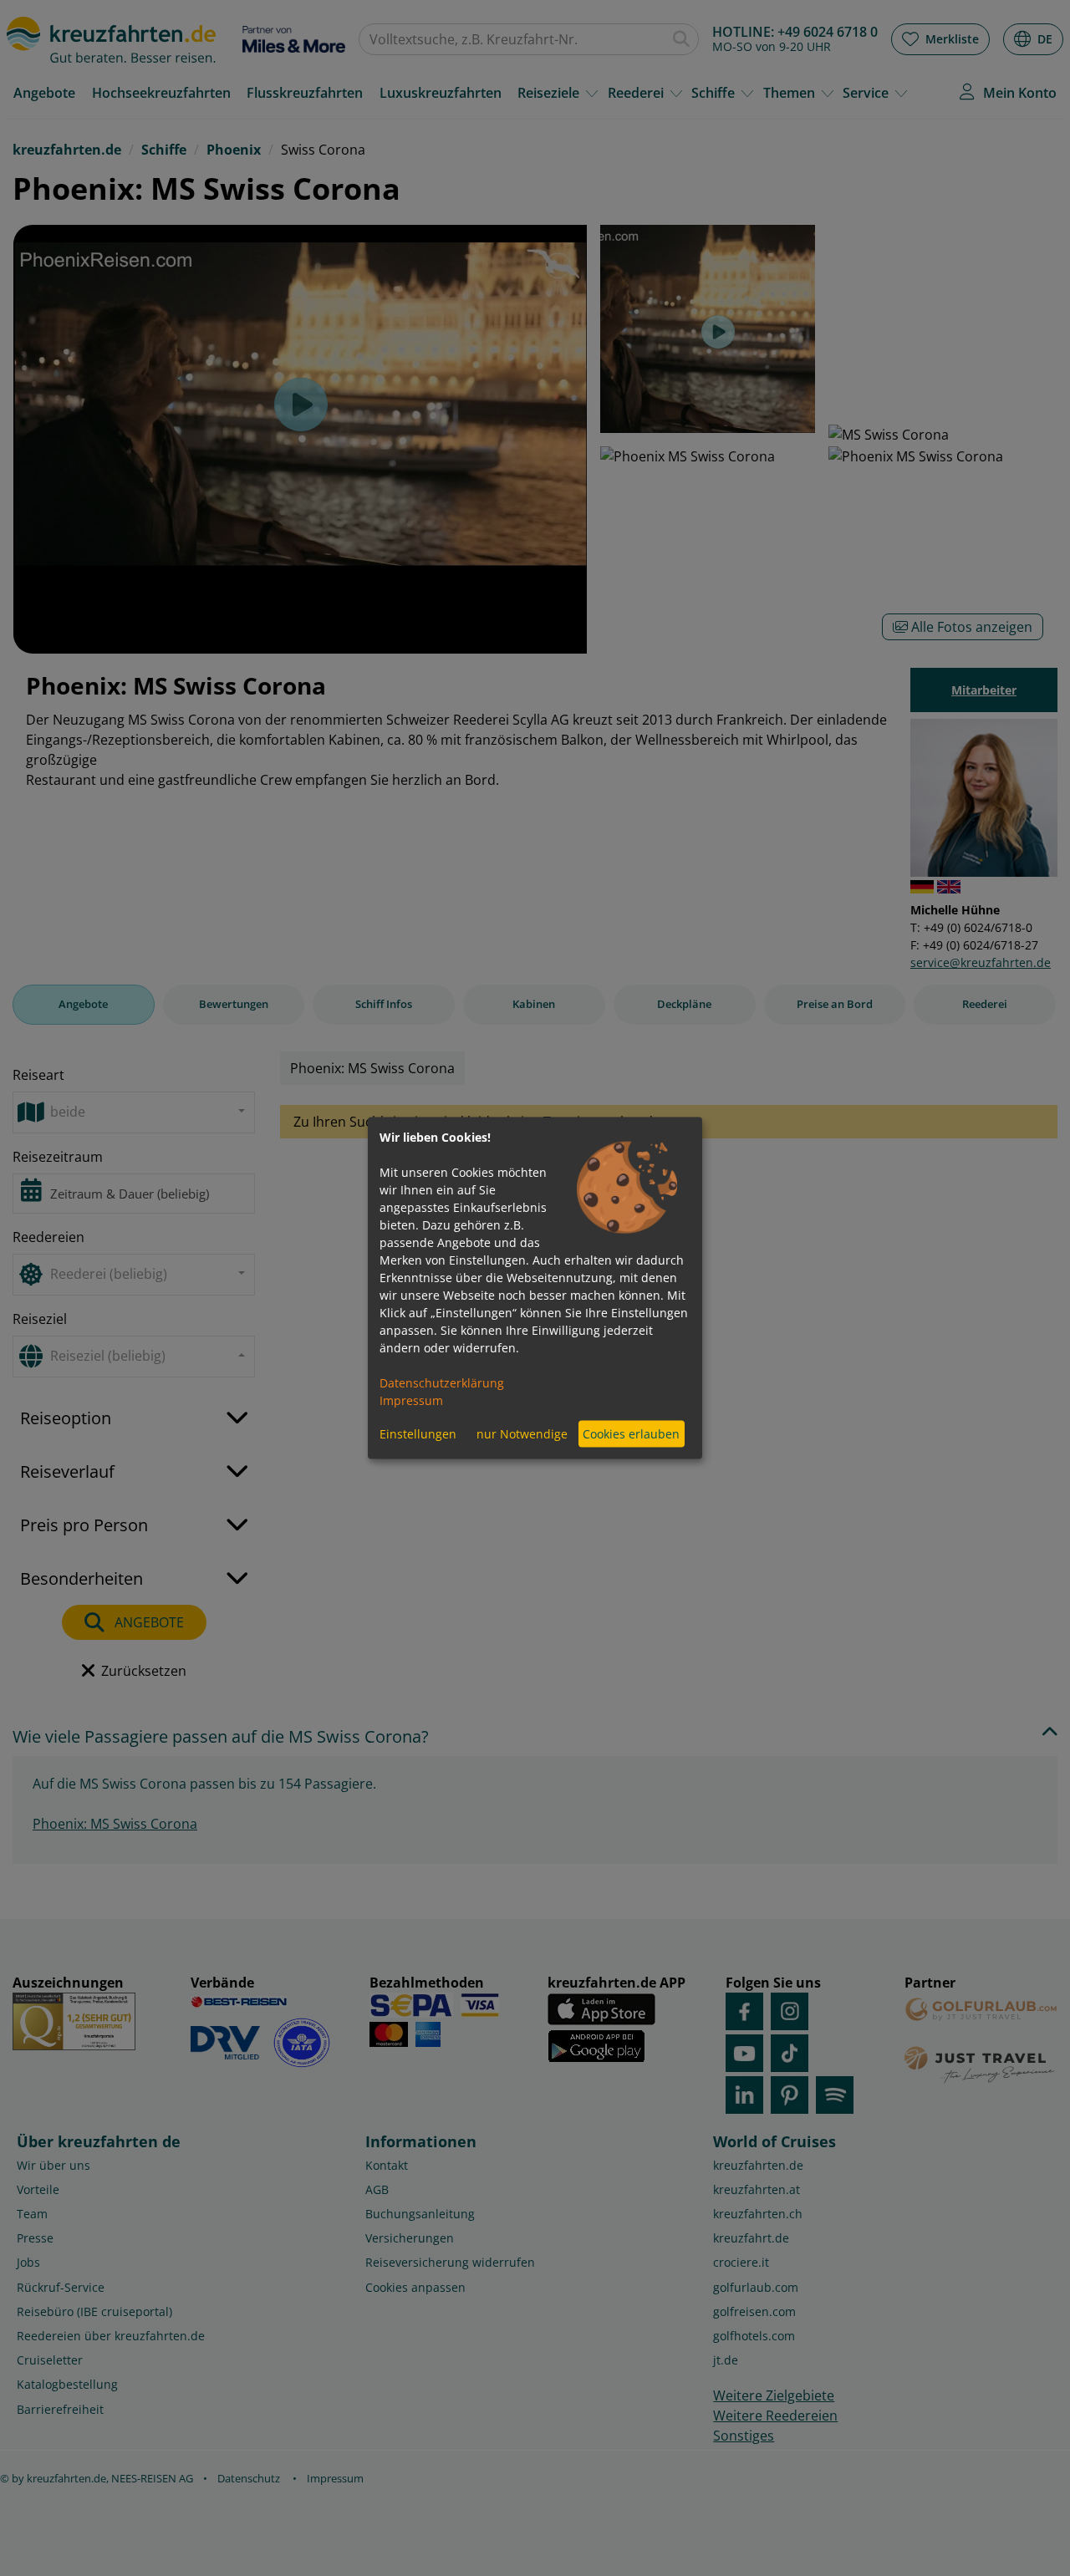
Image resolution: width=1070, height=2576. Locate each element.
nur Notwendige (522, 1434)
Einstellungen (418, 1434)
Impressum (411, 1400)
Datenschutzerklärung (442, 1382)
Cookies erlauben (631, 1434)
